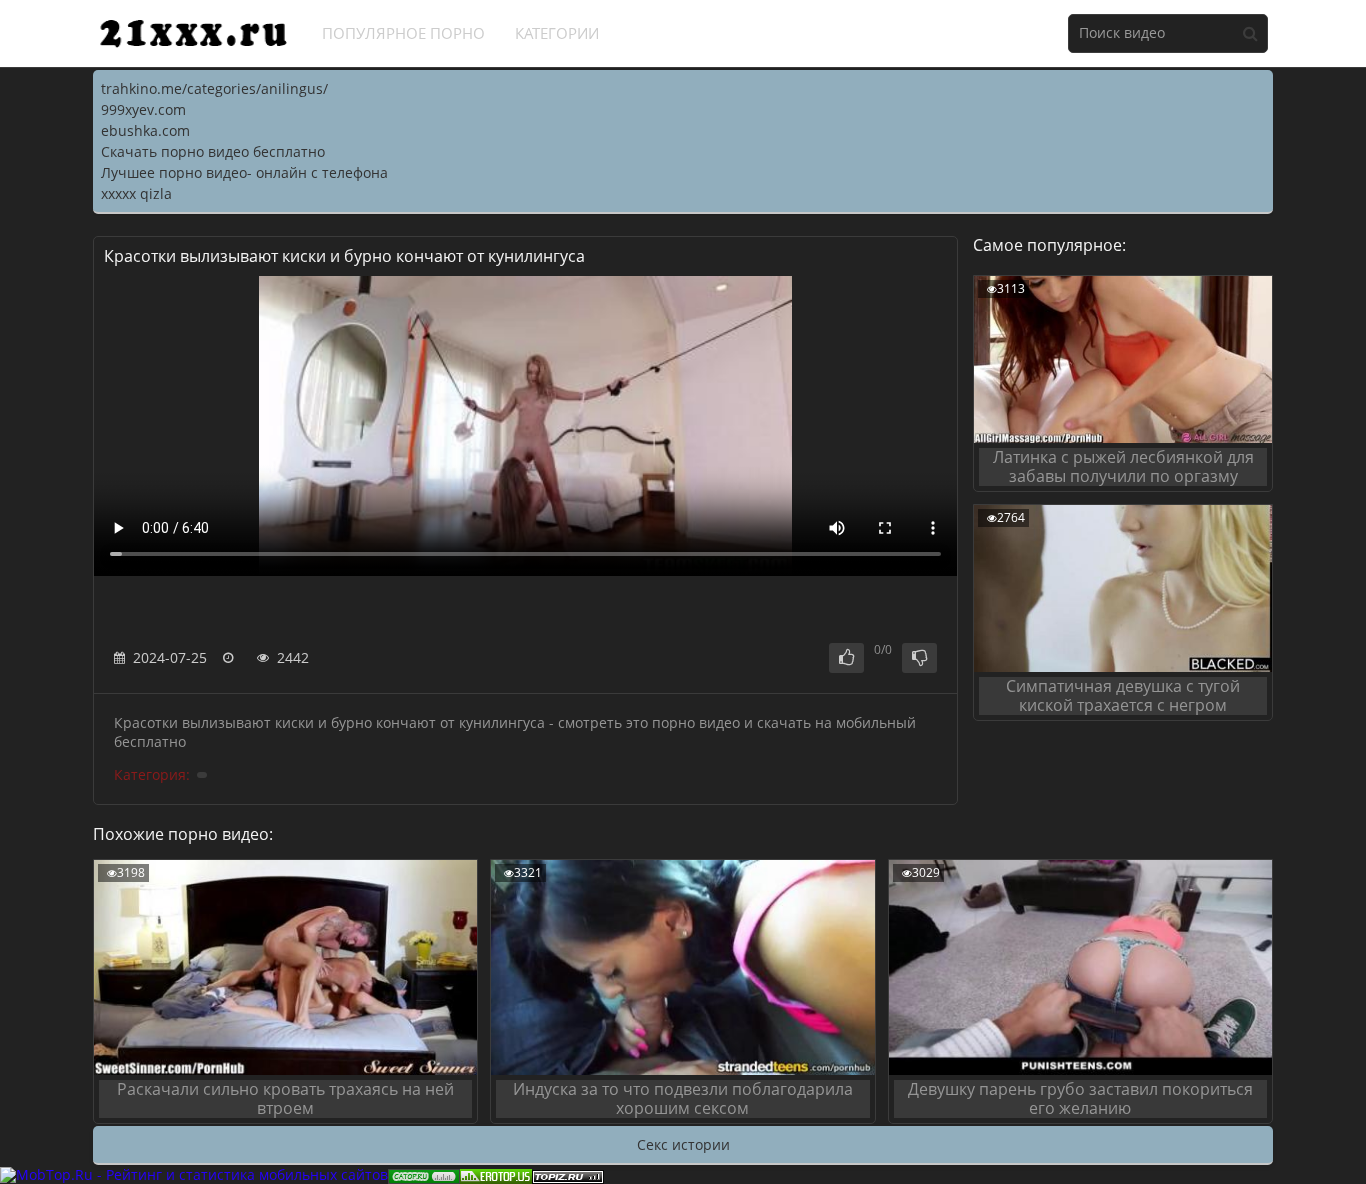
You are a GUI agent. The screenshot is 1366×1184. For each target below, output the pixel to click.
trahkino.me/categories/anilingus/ (214, 88)
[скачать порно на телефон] (568, 1174)
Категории (557, 33)
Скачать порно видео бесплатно (213, 151)
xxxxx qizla (136, 193)
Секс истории (683, 1144)
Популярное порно (403, 33)
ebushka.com (145, 130)
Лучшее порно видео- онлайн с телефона (244, 172)
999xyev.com (143, 109)
